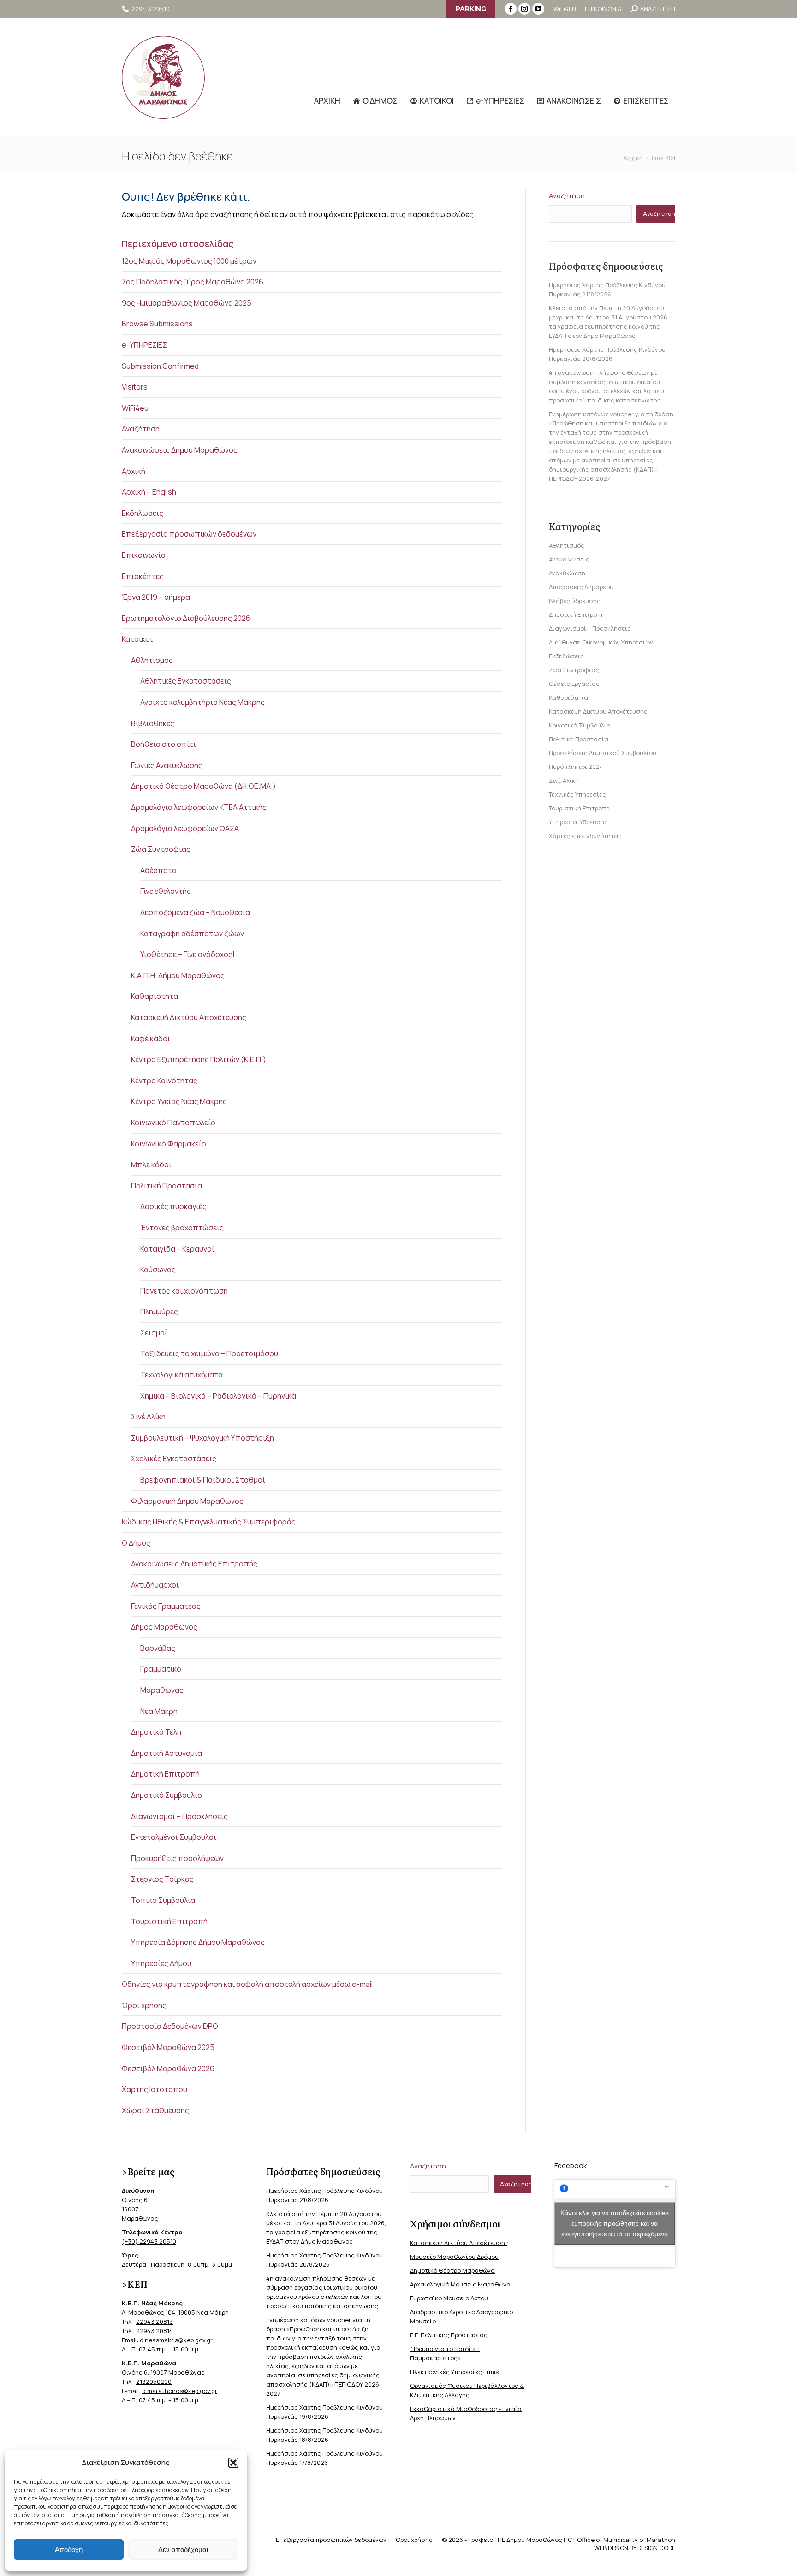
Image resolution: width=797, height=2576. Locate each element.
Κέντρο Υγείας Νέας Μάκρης (179, 1101)
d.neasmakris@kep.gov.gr (176, 2340)
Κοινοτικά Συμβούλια (580, 725)
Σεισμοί (154, 1333)
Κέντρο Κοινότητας (164, 1081)
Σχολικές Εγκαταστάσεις (174, 1459)
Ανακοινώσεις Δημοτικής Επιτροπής (194, 1564)
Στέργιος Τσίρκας (162, 1879)
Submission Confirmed (160, 366)
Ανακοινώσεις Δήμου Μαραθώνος (180, 450)
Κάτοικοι (137, 639)
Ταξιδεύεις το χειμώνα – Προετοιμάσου (209, 1353)
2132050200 (154, 2381)
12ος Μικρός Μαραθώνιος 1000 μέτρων (189, 261)
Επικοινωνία (144, 555)
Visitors (135, 387)
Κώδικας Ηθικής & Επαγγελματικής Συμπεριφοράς (209, 1522)
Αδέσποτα (158, 870)
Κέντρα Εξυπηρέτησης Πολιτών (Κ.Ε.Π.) (199, 1059)
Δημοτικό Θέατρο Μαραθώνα (452, 2270)
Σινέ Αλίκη (148, 1417)
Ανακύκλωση (567, 573)
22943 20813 (155, 2322)
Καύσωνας (158, 1270)
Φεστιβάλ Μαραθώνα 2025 (168, 2047)
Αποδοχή (69, 2549)
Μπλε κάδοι (151, 1164)
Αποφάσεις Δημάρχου (581, 587)
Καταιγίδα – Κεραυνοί (177, 1249)
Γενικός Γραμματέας (166, 1606)
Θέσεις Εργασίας (574, 684)
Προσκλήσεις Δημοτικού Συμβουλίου (603, 753)
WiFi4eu (135, 408)
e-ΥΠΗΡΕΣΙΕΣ (144, 345)
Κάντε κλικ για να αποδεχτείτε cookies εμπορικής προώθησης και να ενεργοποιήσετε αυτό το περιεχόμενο (615, 2223)
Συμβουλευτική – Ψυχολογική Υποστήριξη (202, 1438)
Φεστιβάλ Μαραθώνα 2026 (168, 2068)
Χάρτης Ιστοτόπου (155, 2089)
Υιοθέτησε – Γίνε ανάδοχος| (187, 954)
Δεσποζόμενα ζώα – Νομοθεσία (195, 912)
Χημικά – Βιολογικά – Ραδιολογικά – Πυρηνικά (218, 1396)
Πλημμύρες (159, 1312)
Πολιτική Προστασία (167, 1186)
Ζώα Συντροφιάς (161, 849)
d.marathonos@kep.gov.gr (180, 2391)
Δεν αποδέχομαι (183, 2549)
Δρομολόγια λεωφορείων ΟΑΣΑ (185, 828)
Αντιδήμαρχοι (155, 1585)
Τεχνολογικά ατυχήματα (181, 1375)
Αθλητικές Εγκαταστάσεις (186, 681)
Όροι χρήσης (144, 2005)
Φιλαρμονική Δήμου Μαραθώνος (187, 1501)
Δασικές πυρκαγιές (173, 1206)
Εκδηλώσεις (143, 513)
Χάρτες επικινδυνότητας (585, 836)
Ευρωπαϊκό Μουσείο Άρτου (449, 2298)
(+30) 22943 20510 (149, 2241)
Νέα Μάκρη (159, 1711)
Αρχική (134, 471)
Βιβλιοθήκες (153, 723)
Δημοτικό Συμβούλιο (167, 1795)
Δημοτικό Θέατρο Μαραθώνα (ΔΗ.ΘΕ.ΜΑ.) (203, 786)
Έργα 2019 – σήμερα (156, 597)
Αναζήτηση (141, 429)
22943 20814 (155, 2331)
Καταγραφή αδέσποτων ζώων (192, 934)
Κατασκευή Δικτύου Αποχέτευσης (189, 1017)
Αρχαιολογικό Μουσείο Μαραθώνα (460, 2284)
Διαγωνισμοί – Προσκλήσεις (179, 1816)
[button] (233, 2463)
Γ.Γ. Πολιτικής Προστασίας (449, 2335)
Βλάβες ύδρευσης (575, 601)
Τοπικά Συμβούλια (163, 1900)
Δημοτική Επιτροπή (165, 1774)
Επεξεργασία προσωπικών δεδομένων (189, 534)
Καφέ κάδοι (151, 1039)
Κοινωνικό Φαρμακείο (169, 1144)
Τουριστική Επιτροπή (169, 1921)
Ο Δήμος (136, 1543)
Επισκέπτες (143, 576)
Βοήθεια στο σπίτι (164, 744)
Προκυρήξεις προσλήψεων (177, 1858)
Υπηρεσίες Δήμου (161, 1963)
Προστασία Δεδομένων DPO (170, 2026)
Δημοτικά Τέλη (156, 1732)
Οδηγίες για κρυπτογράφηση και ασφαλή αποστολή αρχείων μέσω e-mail (247, 1984)
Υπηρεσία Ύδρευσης (578, 822)
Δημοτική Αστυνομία (167, 1753)
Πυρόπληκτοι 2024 (576, 767)
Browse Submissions (157, 324)
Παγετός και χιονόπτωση (184, 1291)
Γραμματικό (161, 1669)
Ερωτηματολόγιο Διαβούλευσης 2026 (186, 618)
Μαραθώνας (162, 1690)
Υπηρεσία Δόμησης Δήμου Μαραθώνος (198, 1942)
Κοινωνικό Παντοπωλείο (173, 1123)
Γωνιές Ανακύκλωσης (167, 765)
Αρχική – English (149, 492)
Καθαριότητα (155, 996)
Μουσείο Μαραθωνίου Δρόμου (454, 2257)
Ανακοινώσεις (569, 559)
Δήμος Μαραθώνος (164, 1627)
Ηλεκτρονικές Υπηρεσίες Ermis (454, 2372)
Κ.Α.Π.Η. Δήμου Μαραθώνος (178, 975)
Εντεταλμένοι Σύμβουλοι (174, 1837)
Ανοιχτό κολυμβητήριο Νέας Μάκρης (202, 702)
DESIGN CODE (656, 2548)
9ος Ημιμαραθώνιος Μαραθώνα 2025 (187, 303)
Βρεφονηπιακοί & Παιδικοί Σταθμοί (203, 1480)
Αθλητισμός (152, 660)
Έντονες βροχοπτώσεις (182, 1228)
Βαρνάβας (158, 1648)
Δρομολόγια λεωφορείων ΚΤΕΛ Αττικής (199, 807)
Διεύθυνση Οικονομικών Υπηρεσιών (601, 642)
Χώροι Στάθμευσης (155, 2110)
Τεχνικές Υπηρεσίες (577, 794)
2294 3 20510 (151, 9)
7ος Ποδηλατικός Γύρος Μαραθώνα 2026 (193, 282)
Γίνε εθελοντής (166, 891)
